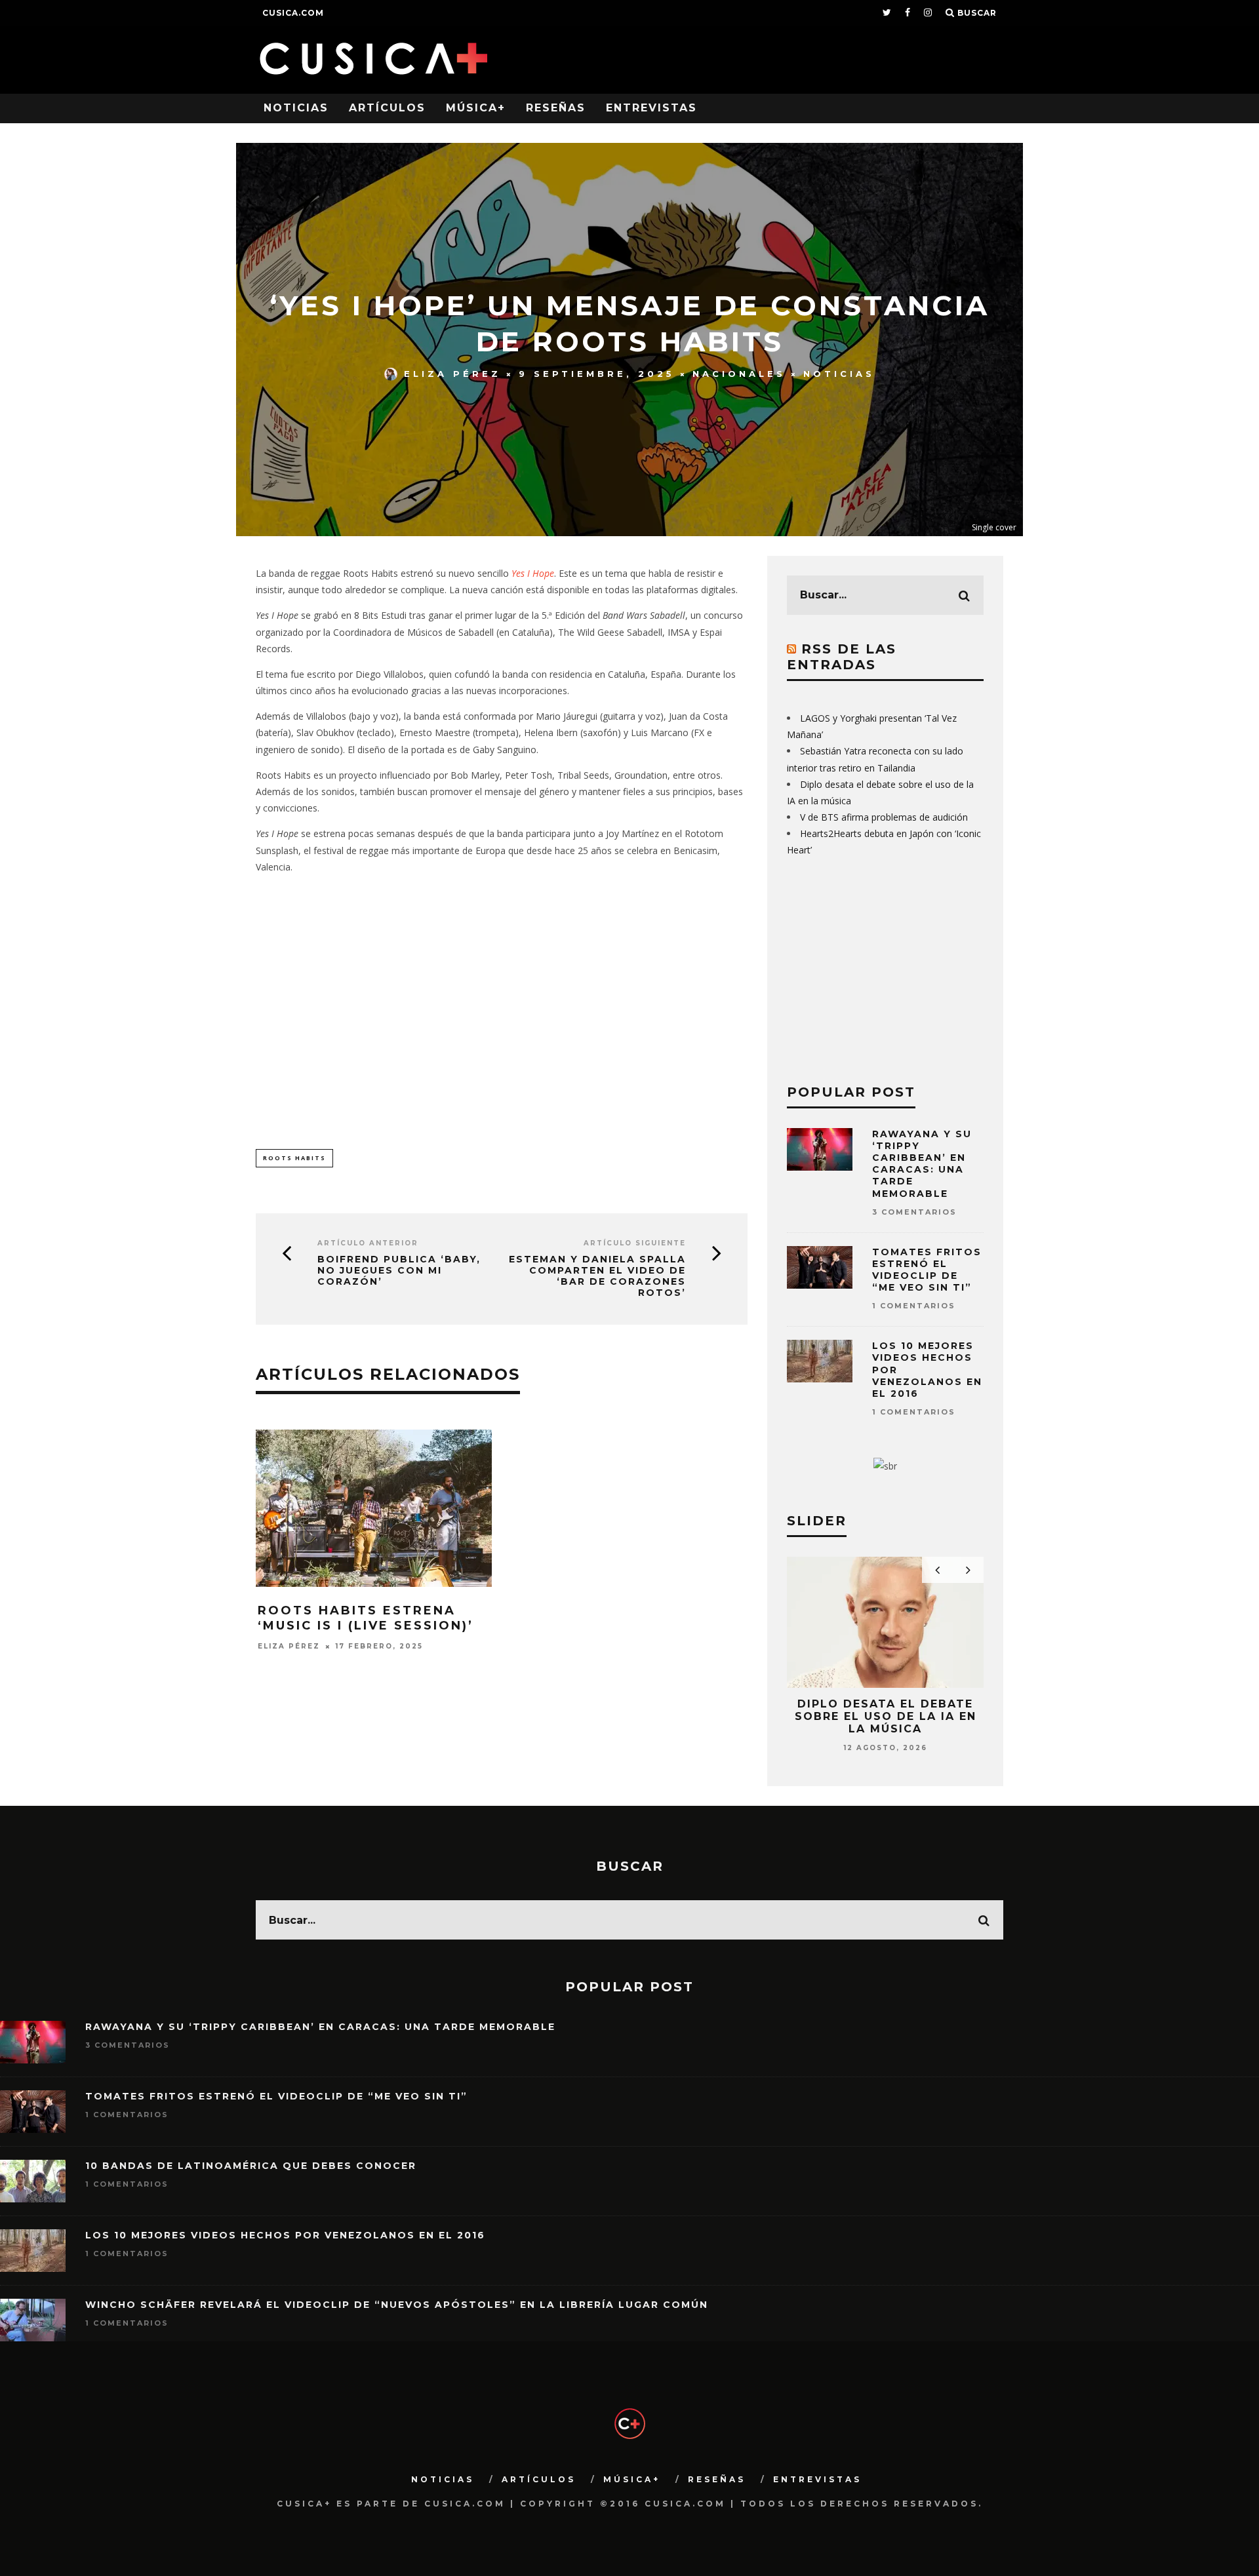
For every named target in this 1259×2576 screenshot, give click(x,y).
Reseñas (556, 108)
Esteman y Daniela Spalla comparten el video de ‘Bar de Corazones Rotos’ (597, 1276)
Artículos (387, 108)
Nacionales (739, 374)
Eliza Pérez (452, 374)
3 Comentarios (914, 1212)
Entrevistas (651, 108)
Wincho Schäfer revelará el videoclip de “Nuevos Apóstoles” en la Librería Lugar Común (397, 2305)
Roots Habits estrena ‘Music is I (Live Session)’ (366, 1618)
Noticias (296, 108)
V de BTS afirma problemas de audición (884, 817)
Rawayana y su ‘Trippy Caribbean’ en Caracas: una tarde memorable (922, 1164)
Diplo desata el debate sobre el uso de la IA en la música (886, 1716)
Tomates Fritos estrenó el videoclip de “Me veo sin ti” (927, 1270)
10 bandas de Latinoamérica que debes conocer (251, 2166)
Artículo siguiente (635, 1243)
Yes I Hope (533, 573)
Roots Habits (294, 1158)
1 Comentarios (914, 1306)
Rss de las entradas (842, 657)
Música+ (476, 108)
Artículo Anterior (368, 1243)
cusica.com (293, 13)
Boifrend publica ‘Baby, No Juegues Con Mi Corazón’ (399, 1270)
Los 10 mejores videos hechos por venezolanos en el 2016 (285, 2235)
